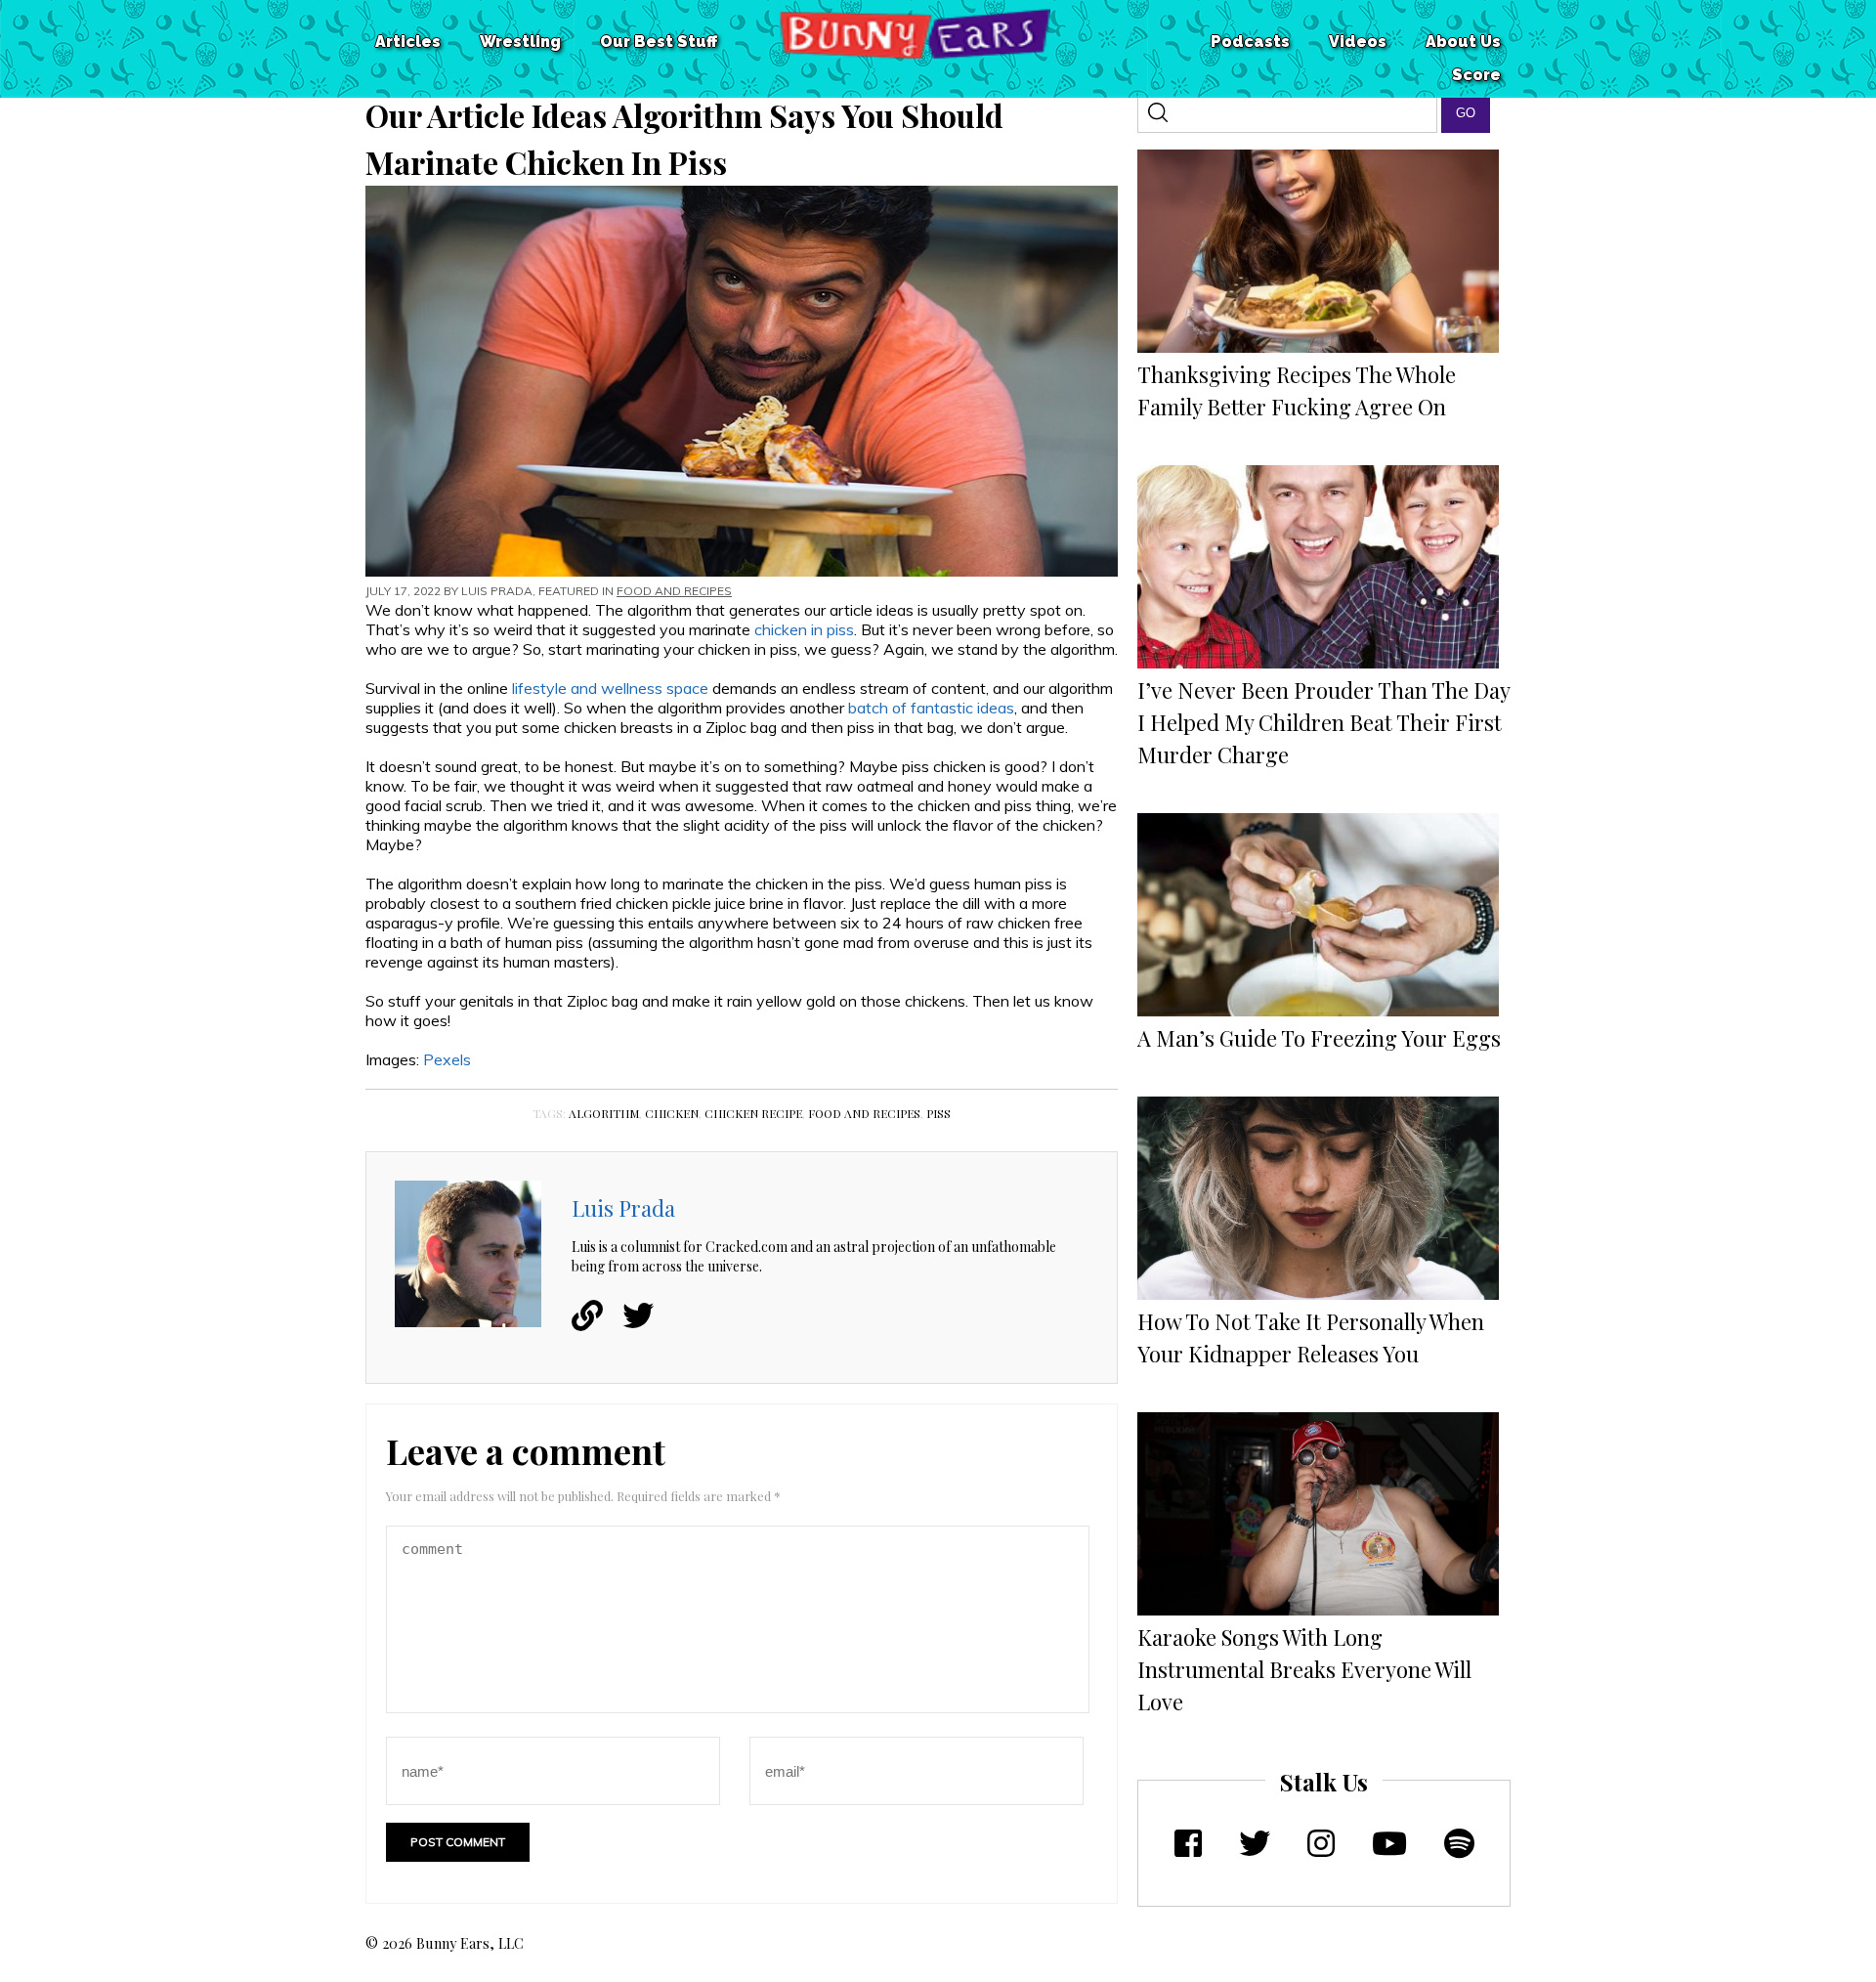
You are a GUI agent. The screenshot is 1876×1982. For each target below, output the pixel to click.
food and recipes (864, 1113)
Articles (408, 42)
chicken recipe (753, 1113)
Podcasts (1250, 42)
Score (1476, 75)
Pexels (447, 1059)
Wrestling (520, 42)
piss (938, 1113)
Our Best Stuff (659, 42)
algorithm (604, 1113)
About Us (1463, 42)
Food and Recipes (674, 591)
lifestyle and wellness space (610, 688)
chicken (672, 1113)
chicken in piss (804, 629)
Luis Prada (497, 591)
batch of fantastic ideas (931, 708)
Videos (1358, 42)
